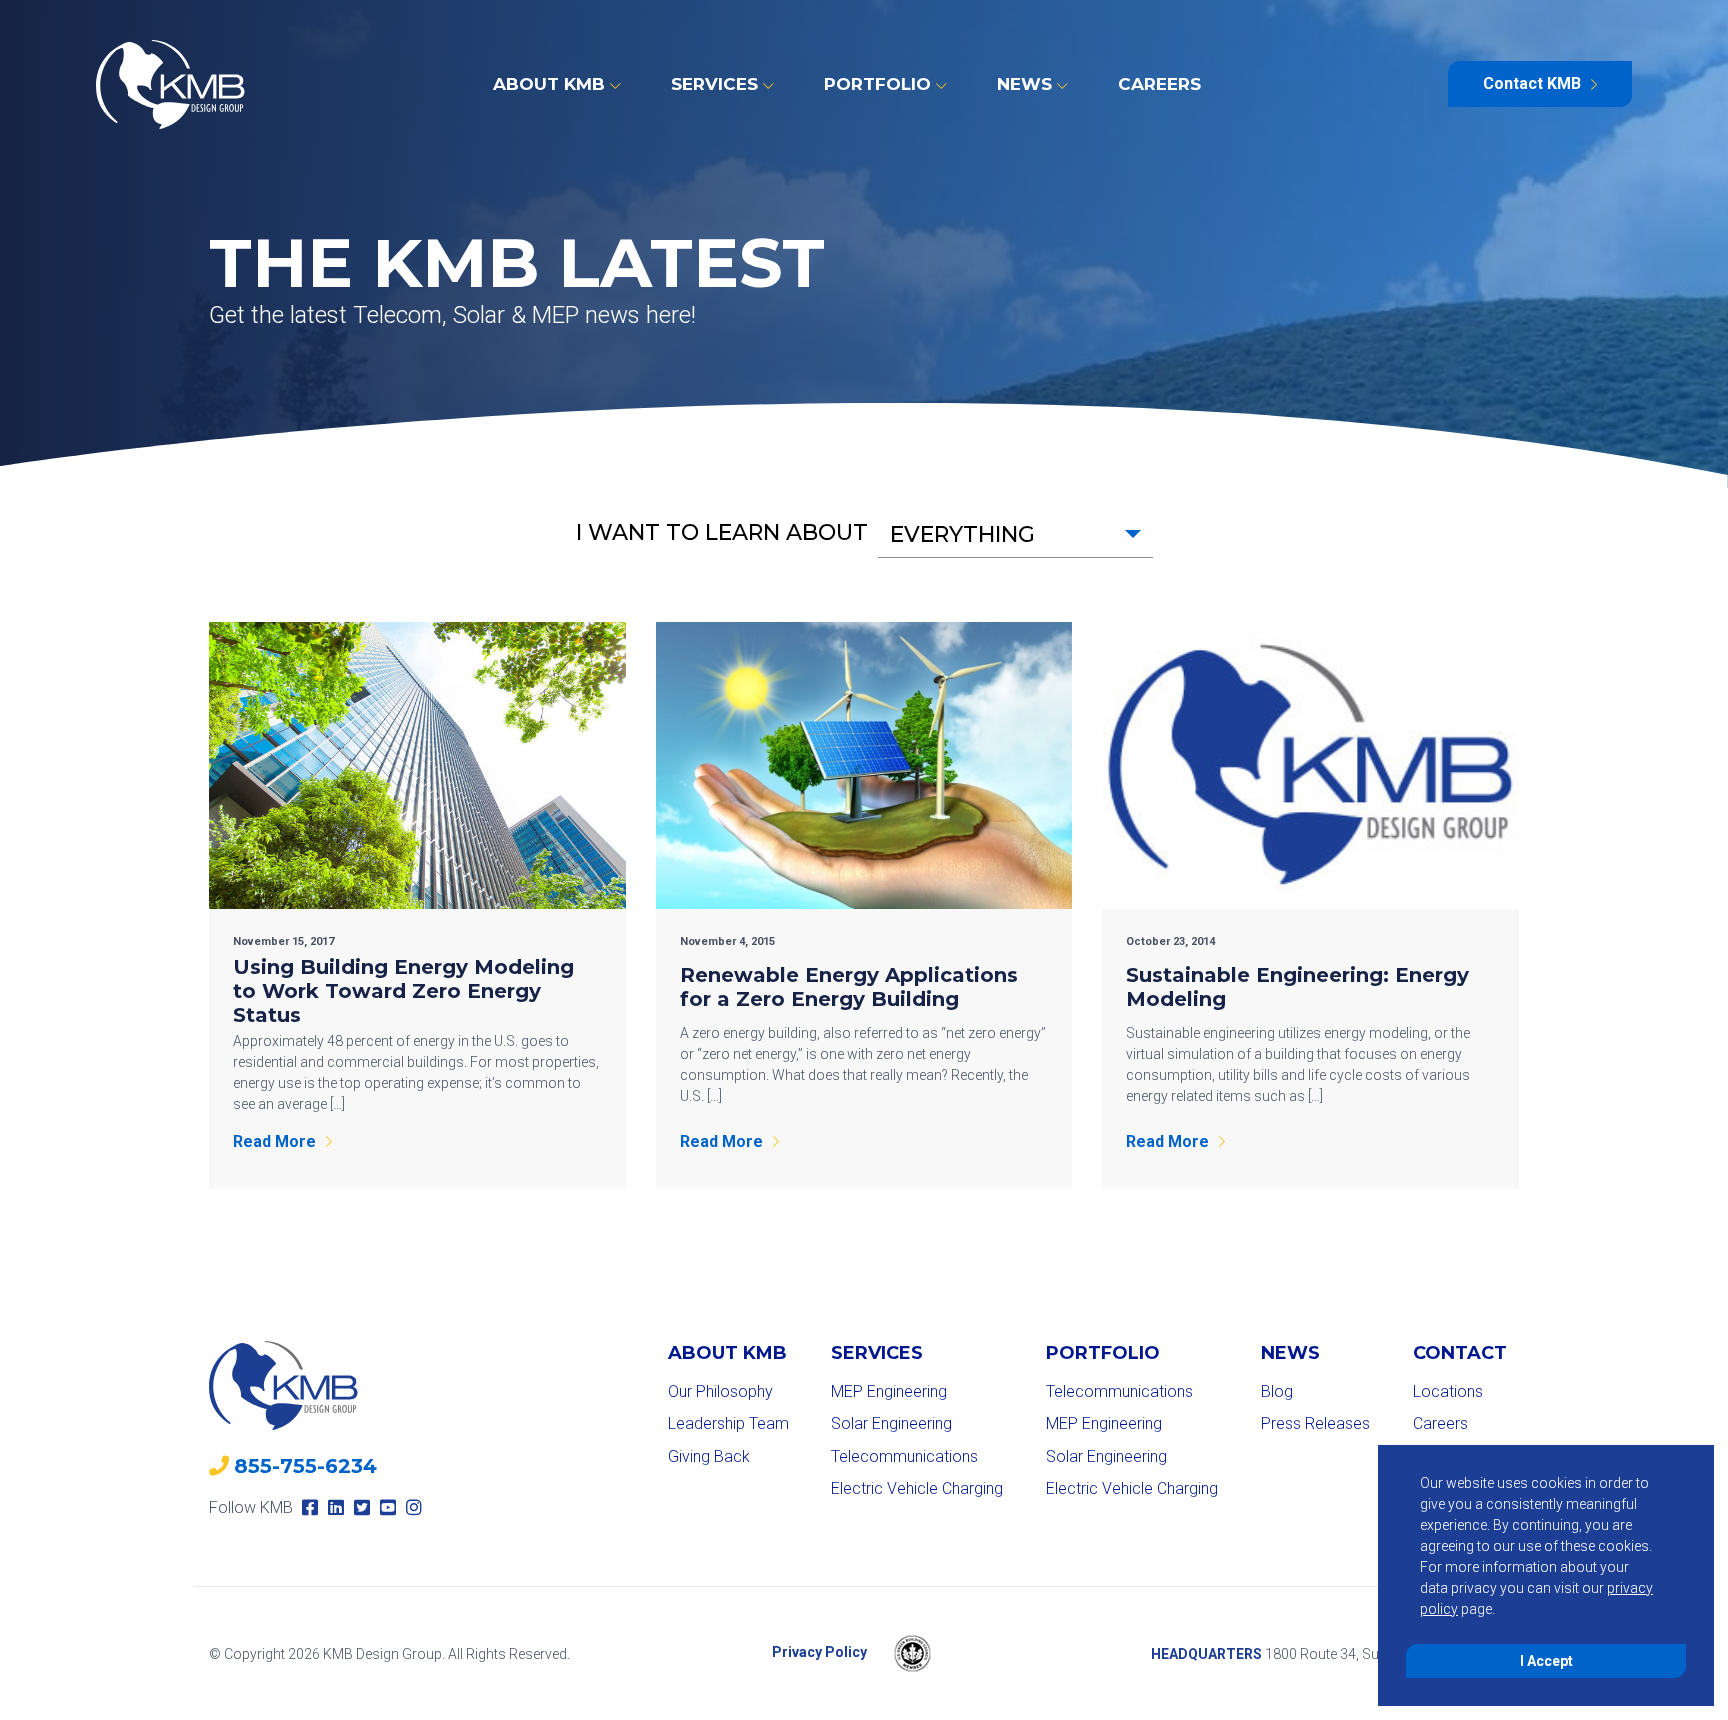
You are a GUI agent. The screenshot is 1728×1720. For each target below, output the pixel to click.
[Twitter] (362, 1507)
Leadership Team (728, 1423)
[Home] (170, 84)
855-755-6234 (305, 1466)
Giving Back (709, 1456)
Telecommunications (904, 1456)
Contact (1460, 1353)
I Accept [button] (1546, 1661)
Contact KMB (1532, 83)
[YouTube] (388, 1507)
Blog (1277, 1391)
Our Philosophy (720, 1391)
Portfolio (877, 84)
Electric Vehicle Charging (917, 1488)
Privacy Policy (819, 1653)
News (1024, 84)
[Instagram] (414, 1507)
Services (714, 84)
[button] (1015, 534)
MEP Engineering (889, 1391)
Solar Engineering (891, 1423)
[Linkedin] (336, 1507)
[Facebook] (310, 1507)
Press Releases (1315, 1423)
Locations (1448, 1391)
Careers (1159, 84)
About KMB (549, 84)
